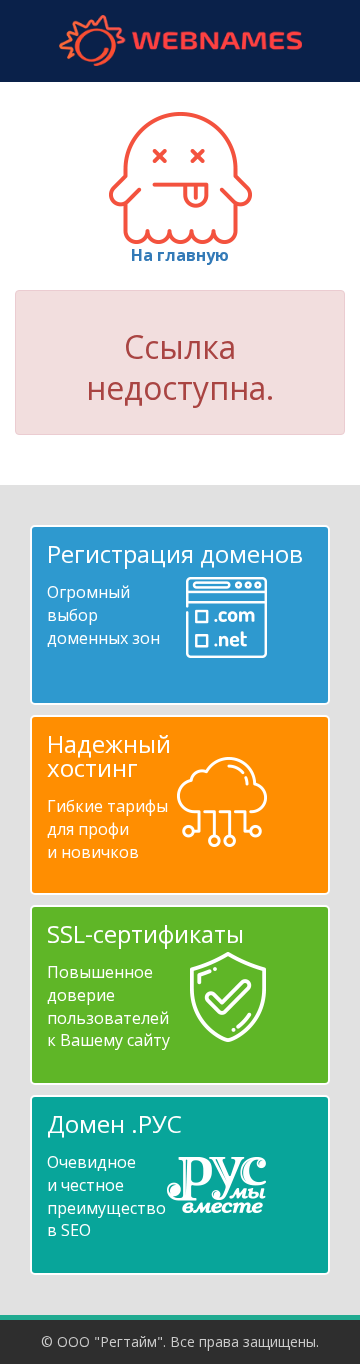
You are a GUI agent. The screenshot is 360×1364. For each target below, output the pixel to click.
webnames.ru (180, 40)
